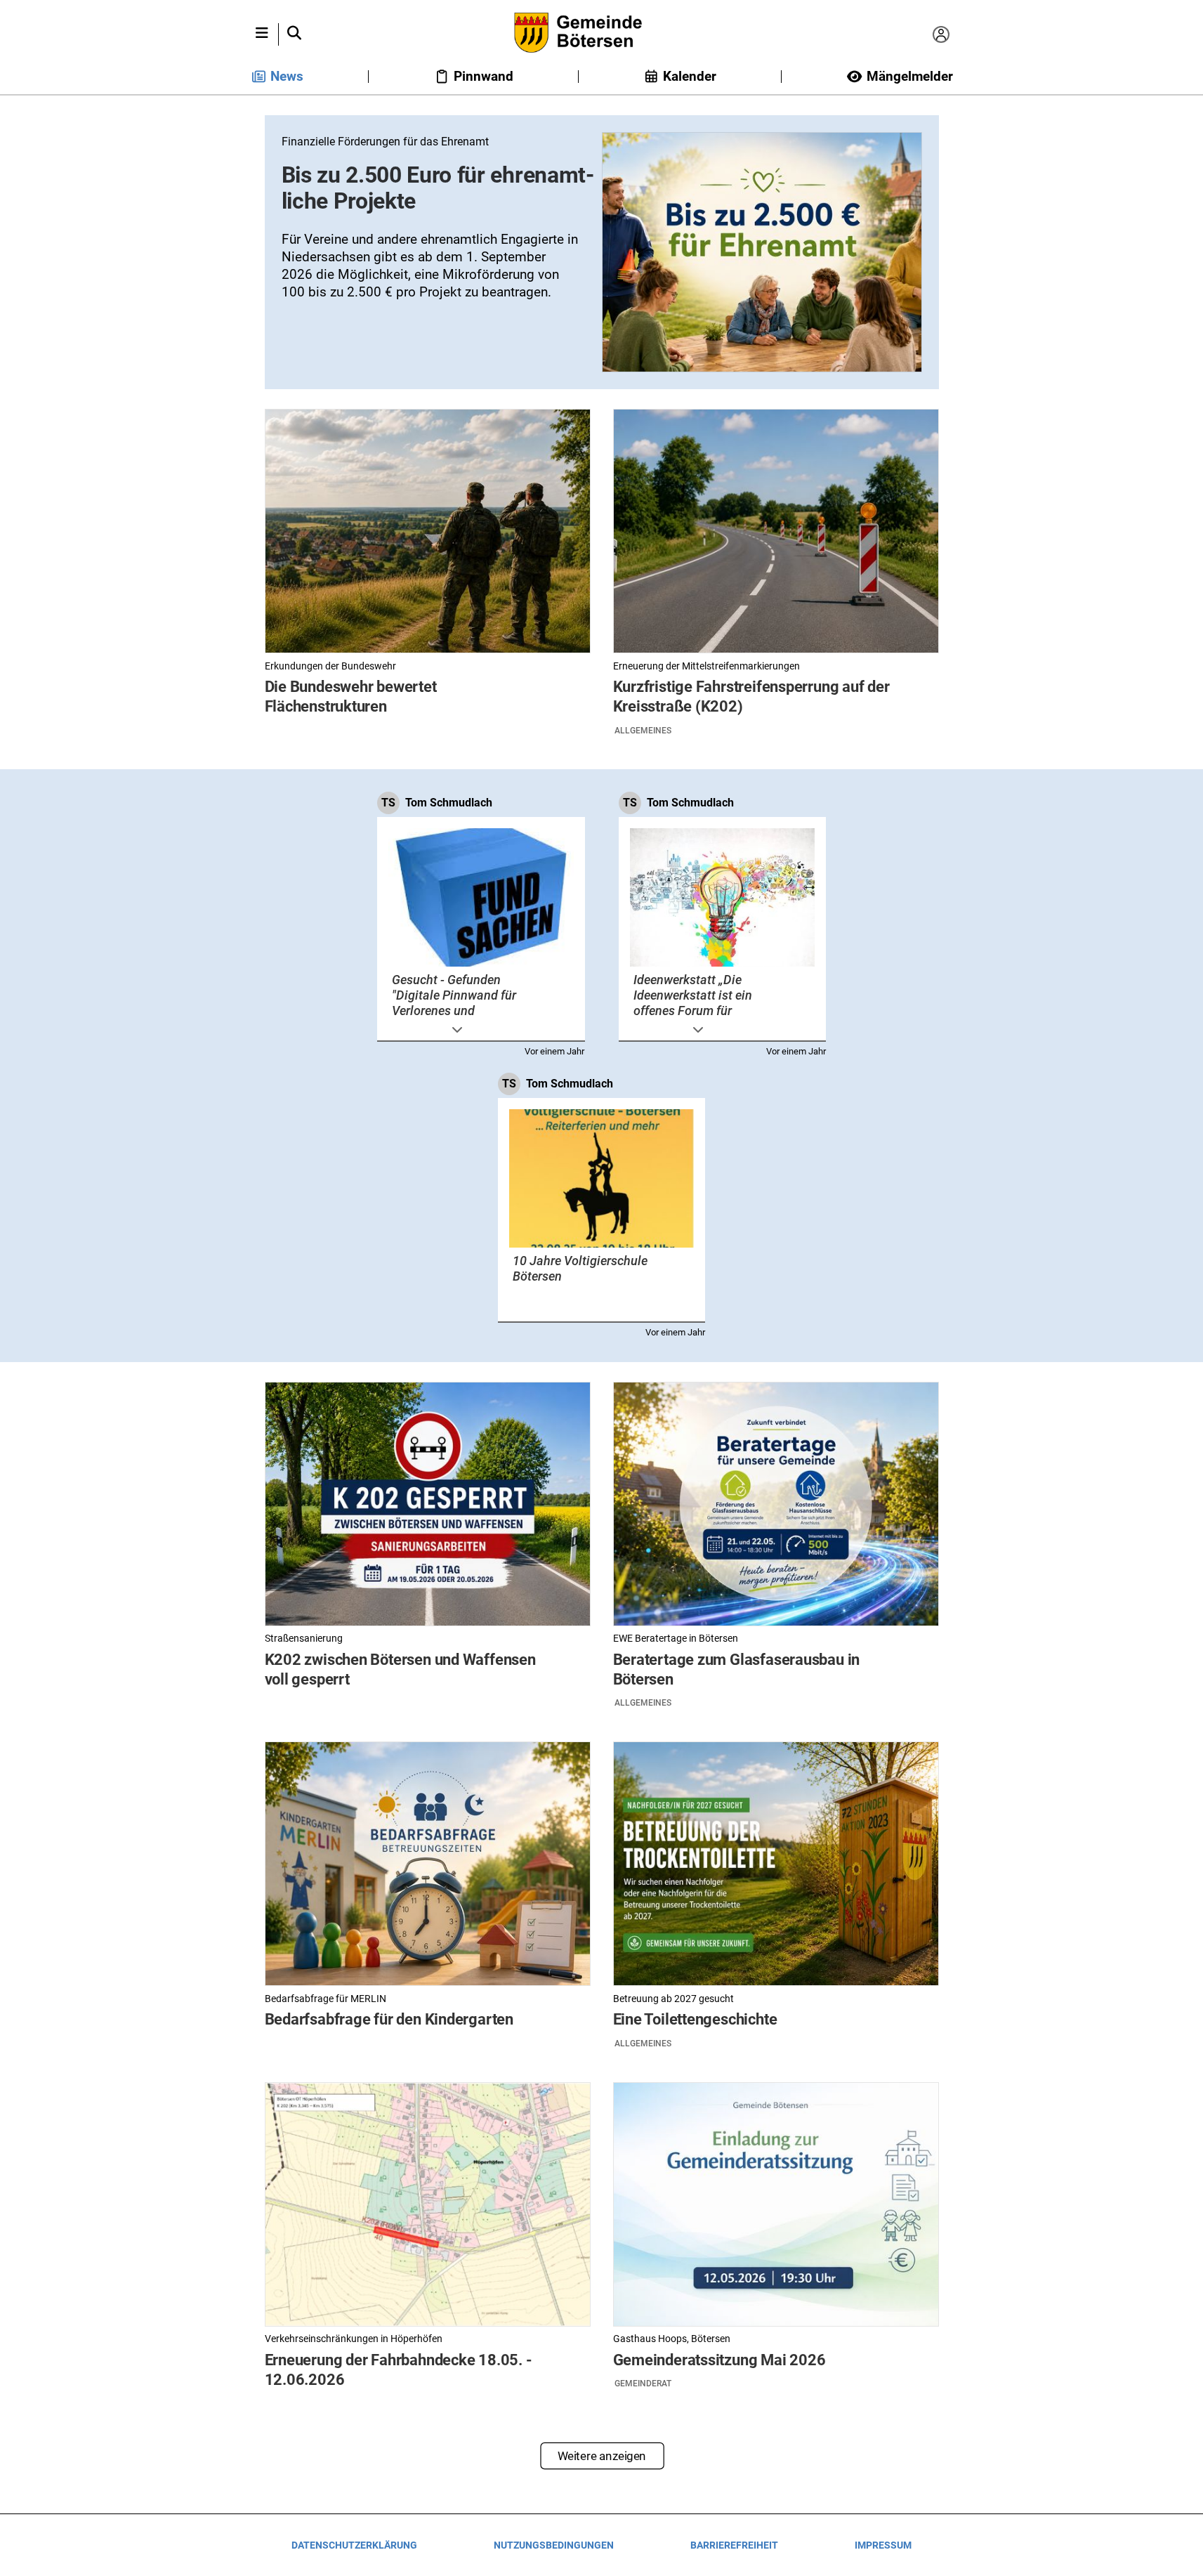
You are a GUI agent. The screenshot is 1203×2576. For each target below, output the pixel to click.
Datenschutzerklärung (354, 2545)
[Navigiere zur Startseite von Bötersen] (601, 34)
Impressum (883, 2545)
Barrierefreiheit (734, 2545)
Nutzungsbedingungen (554, 2545)
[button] (262, 34)
